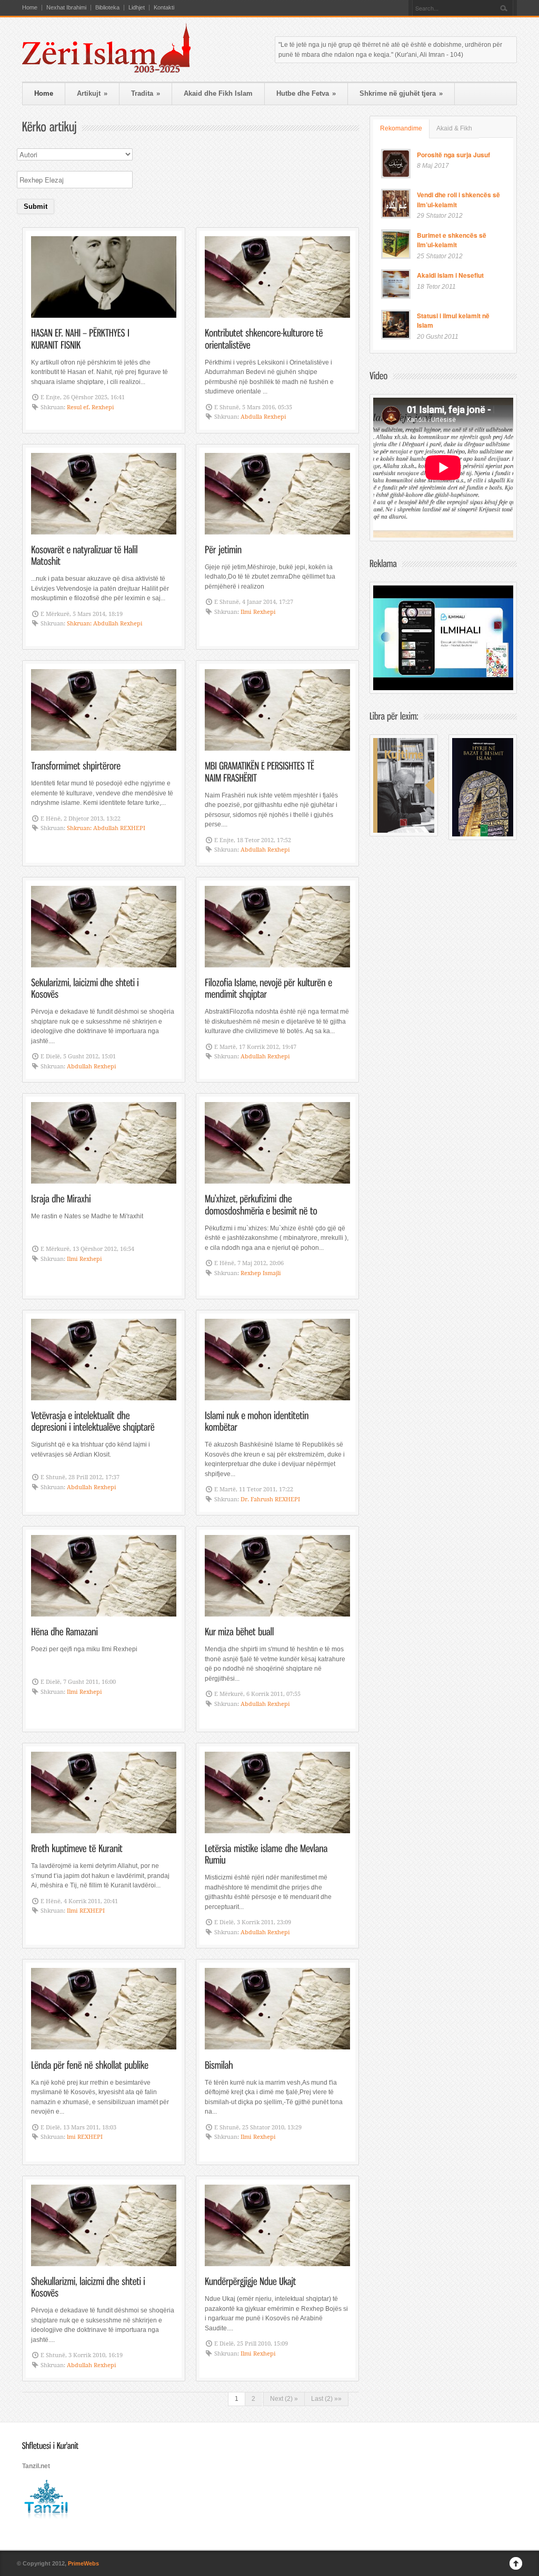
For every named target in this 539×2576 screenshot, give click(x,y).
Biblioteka (107, 8)
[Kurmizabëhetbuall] (239, 1631)
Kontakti (164, 8)
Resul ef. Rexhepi (91, 407)
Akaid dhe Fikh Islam (218, 93)
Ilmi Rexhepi (258, 612)
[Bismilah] (219, 2064)
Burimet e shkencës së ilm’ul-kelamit (452, 240)
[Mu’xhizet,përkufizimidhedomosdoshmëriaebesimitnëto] (261, 1204)
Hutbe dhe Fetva (306, 93)
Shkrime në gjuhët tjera (401, 93)
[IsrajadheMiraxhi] (61, 1198)
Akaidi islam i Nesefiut (450, 275)
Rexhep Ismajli (261, 1273)
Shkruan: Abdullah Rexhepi (105, 624)
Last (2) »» (326, 2399)
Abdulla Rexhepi (263, 417)
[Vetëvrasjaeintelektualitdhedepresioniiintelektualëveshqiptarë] (93, 1421)
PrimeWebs (83, 2563)
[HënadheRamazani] (64, 1631)
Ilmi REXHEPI (86, 1911)
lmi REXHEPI (85, 2137)
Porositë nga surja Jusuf (453, 155)
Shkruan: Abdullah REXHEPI (106, 828)
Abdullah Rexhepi (265, 850)
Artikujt (92, 93)
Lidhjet (137, 8)
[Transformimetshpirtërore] (76, 765)
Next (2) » (284, 2399)
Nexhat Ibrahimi (66, 8)
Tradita (146, 93)
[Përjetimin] (223, 549)
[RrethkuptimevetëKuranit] (77, 1848)
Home (30, 8)
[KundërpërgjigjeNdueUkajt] (250, 2281)
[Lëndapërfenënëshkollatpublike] (90, 2064)
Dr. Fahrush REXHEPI (270, 1499)
